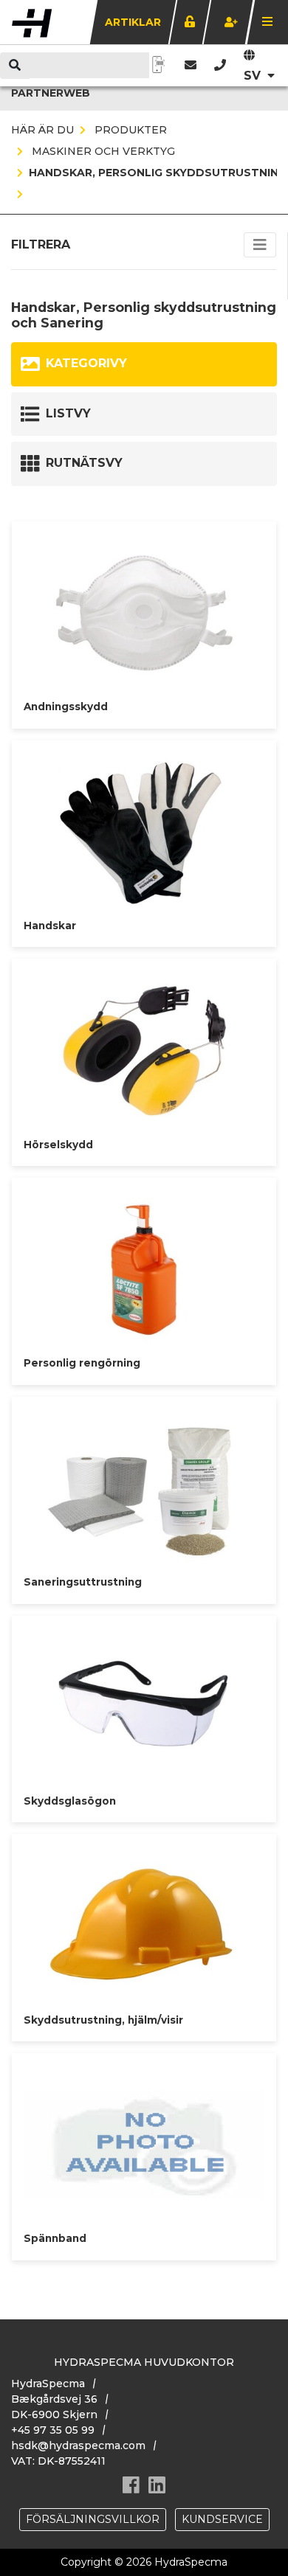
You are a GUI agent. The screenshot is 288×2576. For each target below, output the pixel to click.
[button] (220, 65)
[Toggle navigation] (260, 245)
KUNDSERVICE (222, 2519)
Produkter (129, 130)
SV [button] (254, 76)
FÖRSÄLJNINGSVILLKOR (93, 2519)
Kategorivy (86, 363)
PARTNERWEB (51, 93)
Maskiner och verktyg (102, 151)
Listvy (68, 413)
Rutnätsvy (84, 463)
